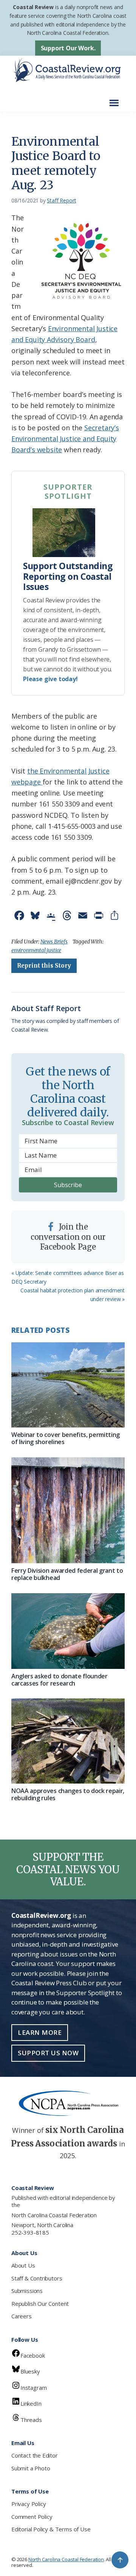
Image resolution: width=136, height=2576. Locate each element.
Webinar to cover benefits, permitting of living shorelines (66, 1438)
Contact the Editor (35, 2455)
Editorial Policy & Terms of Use (51, 2529)
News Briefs (54, 942)
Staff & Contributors (37, 2278)
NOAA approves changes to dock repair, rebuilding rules (68, 1794)
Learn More (40, 2032)
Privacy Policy (29, 2504)
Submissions (27, 2291)
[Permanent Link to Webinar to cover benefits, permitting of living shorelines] (68, 1385)
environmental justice (36, 950)
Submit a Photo (31, 2468)
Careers (22, 2316)
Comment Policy (32, 2517)
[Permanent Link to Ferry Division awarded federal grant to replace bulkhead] (68, 1511)
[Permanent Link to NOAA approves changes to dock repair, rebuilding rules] (68, 1741)
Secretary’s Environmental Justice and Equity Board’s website (65, 439)
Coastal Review (33, 7)
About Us (23, 2265)
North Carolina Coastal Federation (54, 2215)
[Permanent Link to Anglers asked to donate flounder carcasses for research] (68, 1631)
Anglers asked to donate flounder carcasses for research (59, 1680)
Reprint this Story (44, 966)
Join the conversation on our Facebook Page (68, 1237)
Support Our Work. (68, 48)
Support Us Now (48, 2053)
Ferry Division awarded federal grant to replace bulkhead (67, 1574)
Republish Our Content (40, 2304)
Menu (116, 99)
